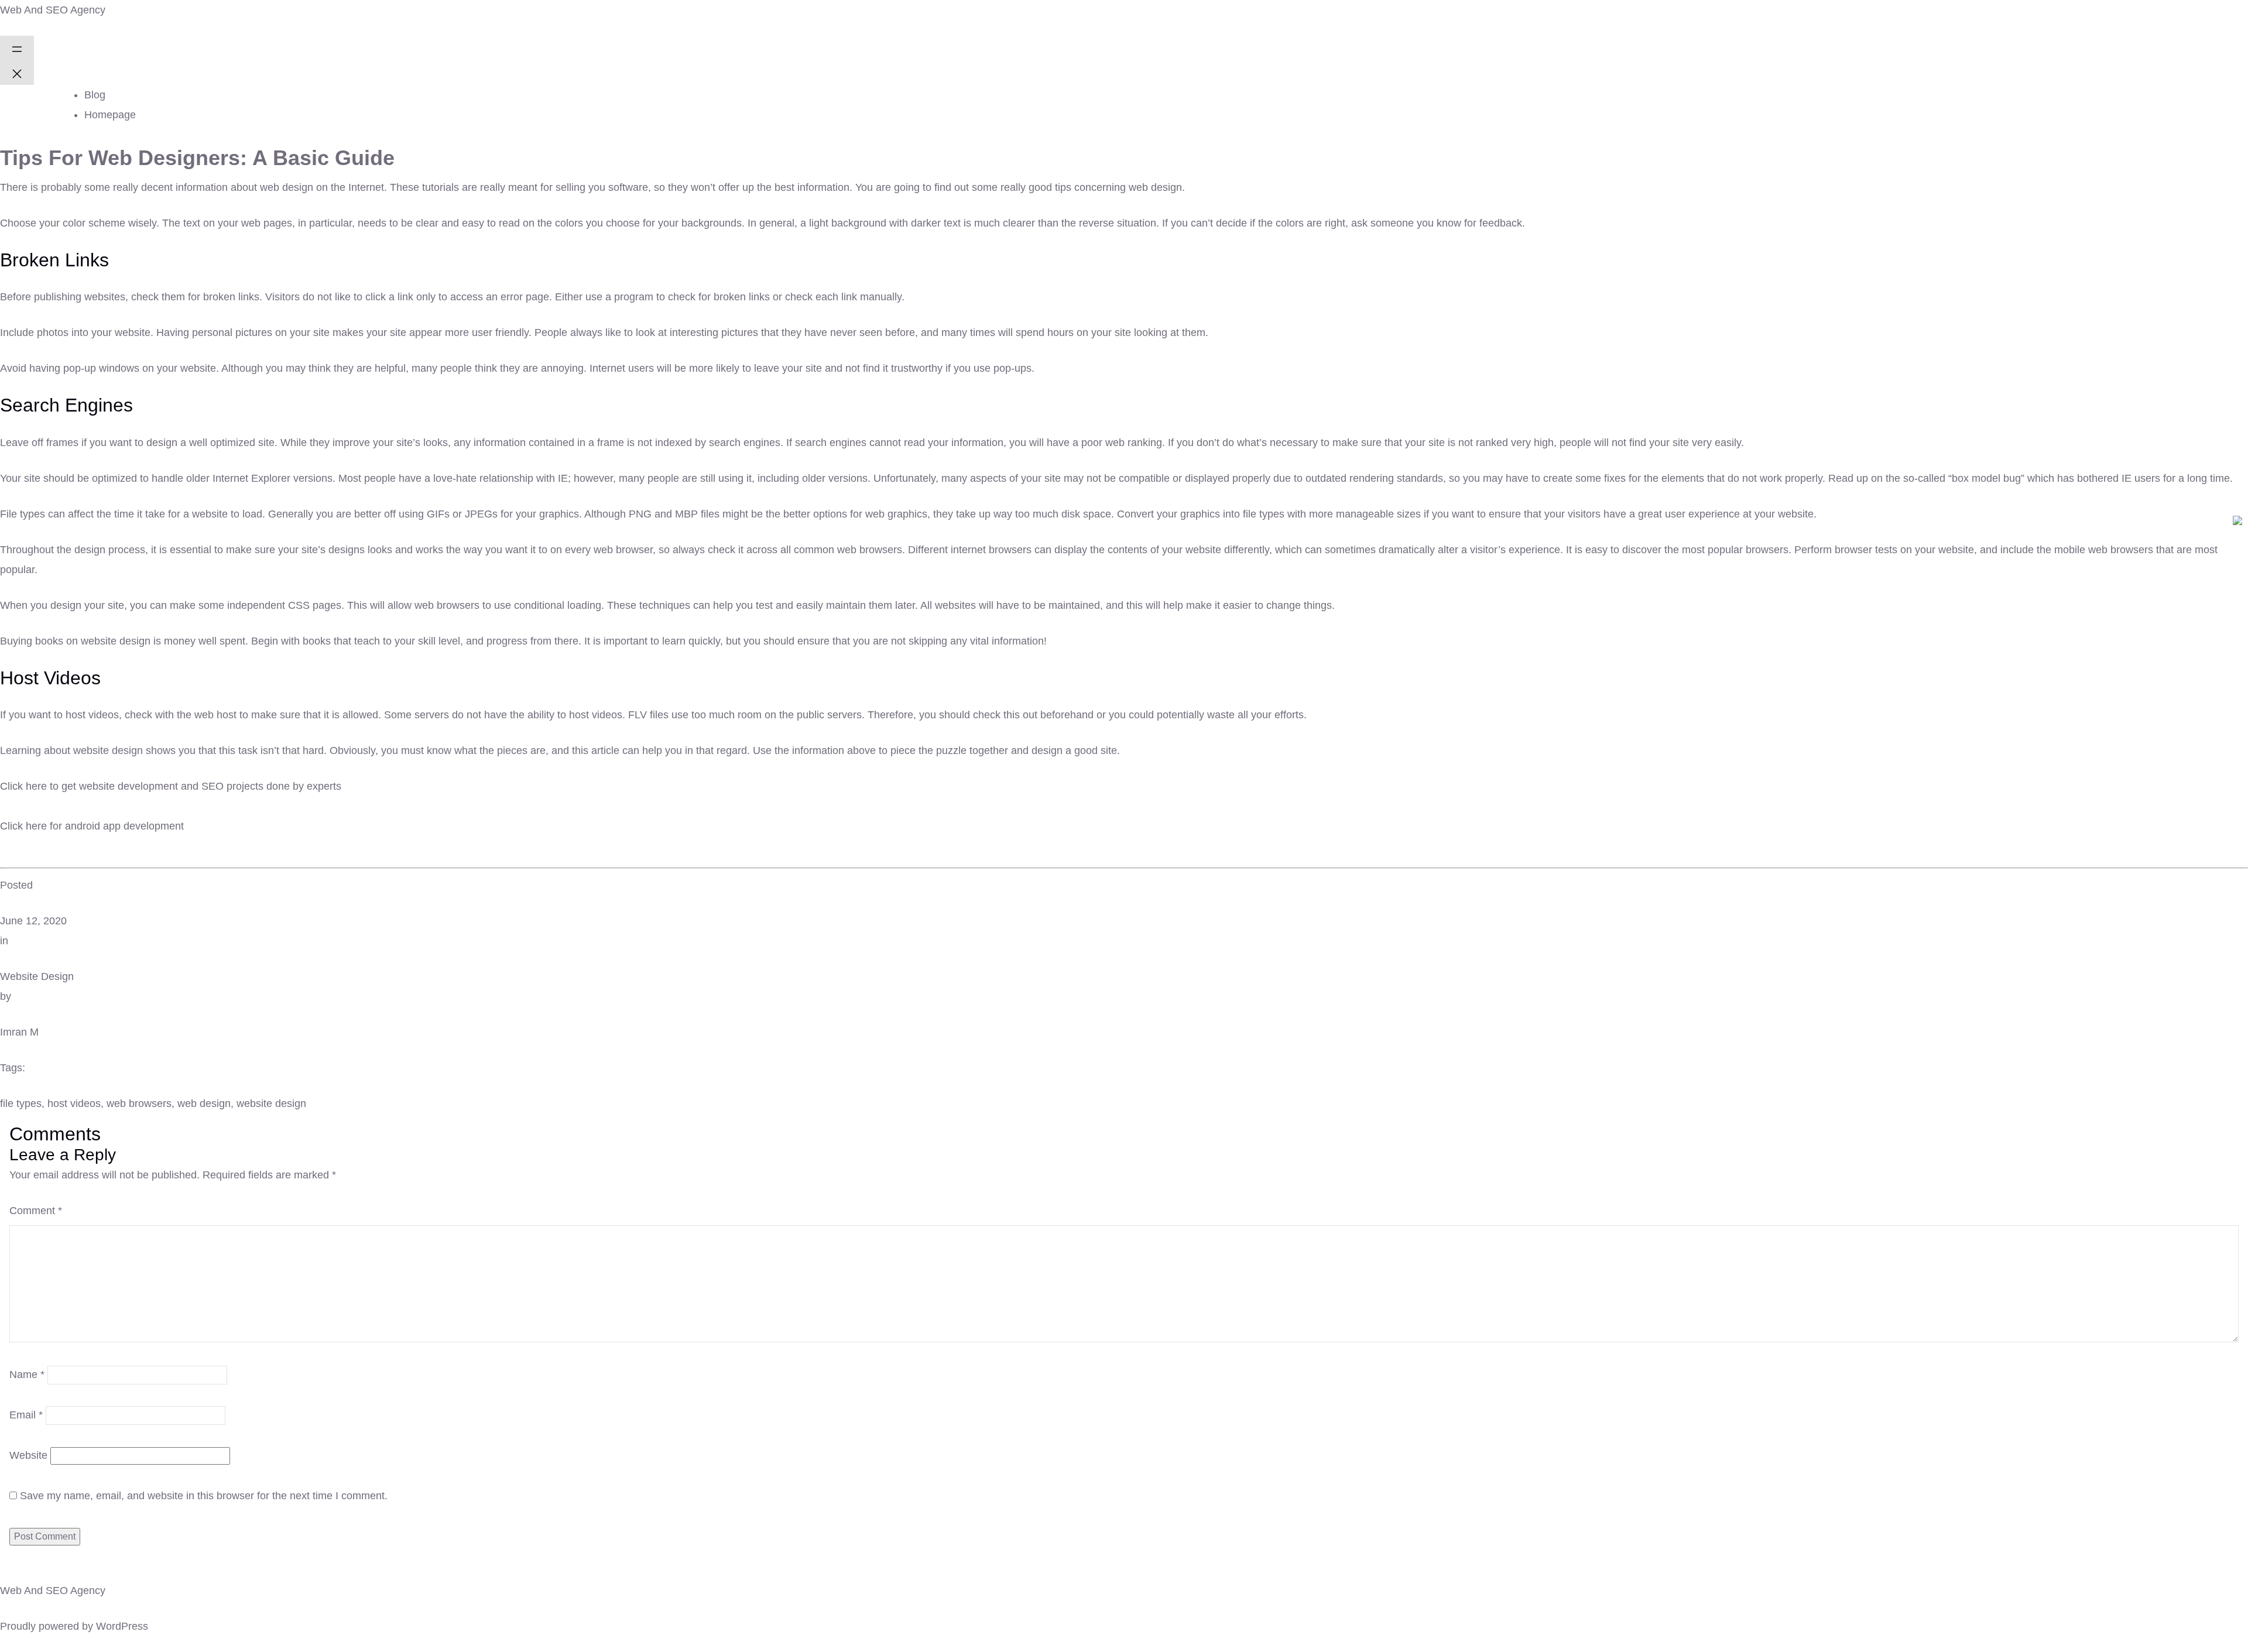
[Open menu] (17, 48)
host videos (74, 1103)
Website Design (37, 976)
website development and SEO (151, 786)
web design (204, 1103)
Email (26, 1415)
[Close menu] (17, 73)
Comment (36, 1211)
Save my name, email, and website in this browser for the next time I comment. (204, 1496)
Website (28, 1455)
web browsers (139, 1103)
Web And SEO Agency (53, 10)
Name (27, 1375)
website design (271, 1103)
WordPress (122, 1626)
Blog (95, 95)
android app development (124, 826)
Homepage (110, 115)
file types (21, 1103)
